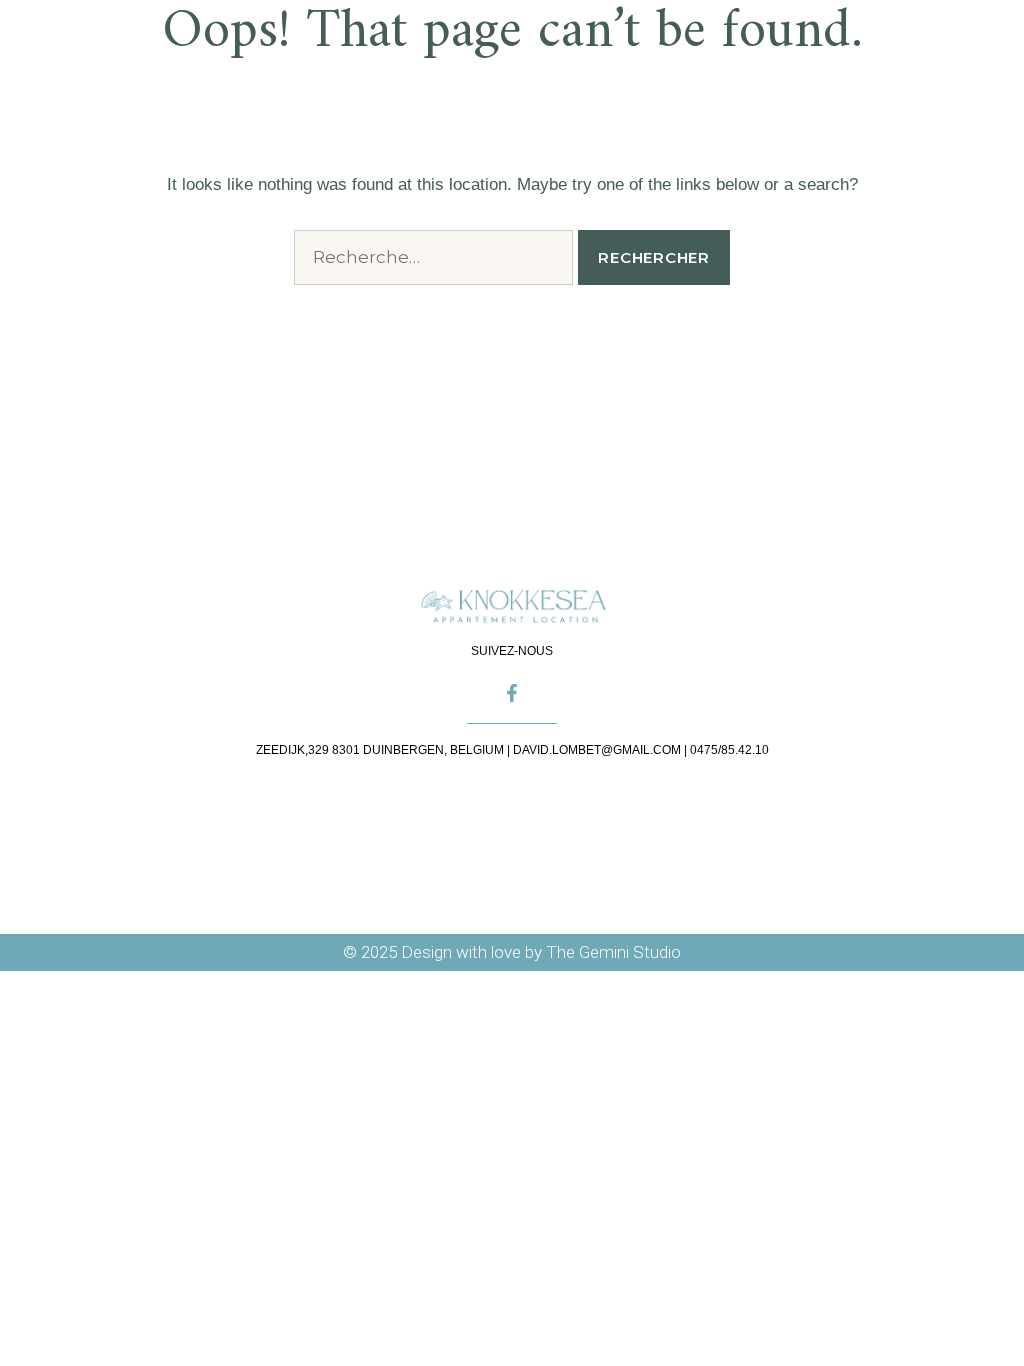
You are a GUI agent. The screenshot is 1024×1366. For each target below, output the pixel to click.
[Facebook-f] (512, 693)
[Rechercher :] (433, 257)
